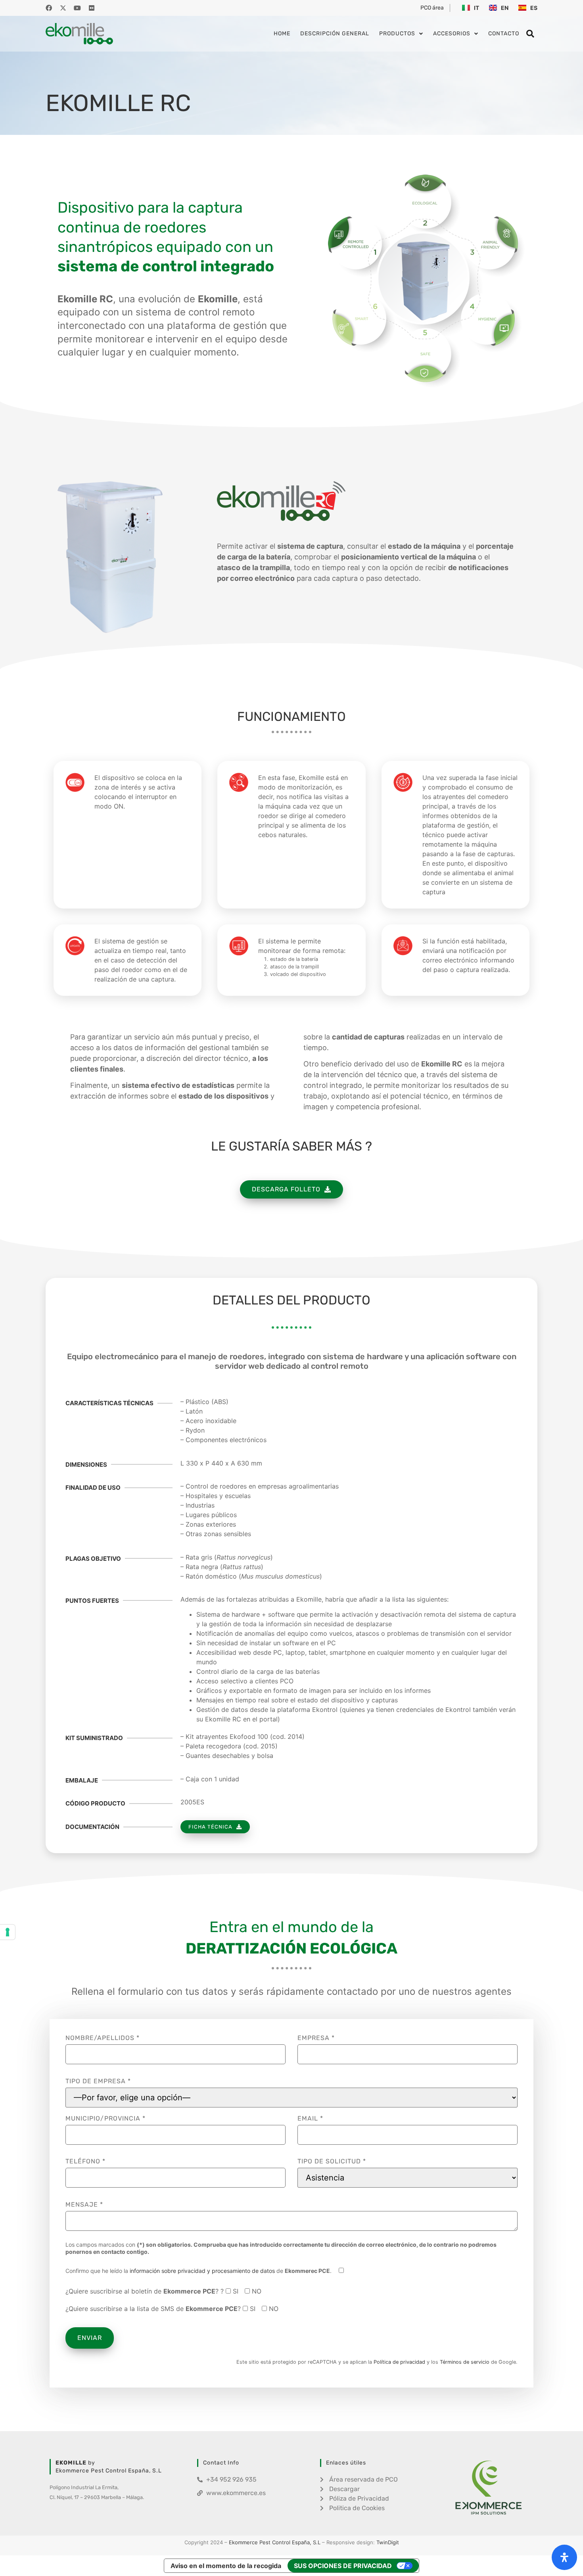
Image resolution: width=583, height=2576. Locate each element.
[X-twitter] (63, 8)
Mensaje (84, 2205)
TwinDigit (388, 2542)
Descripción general (335, 34)
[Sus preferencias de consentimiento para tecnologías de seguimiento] (8, 1932)
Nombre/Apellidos (103, 2038)
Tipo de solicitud (332, 2161)
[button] (530, 34)
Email (310, 2119)
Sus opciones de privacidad (343, 2566)
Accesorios (452, 34)
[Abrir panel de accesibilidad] (564, 2557)
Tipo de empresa (98, 2081)
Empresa (316, 2038)
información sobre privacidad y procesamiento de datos (202, 2271)
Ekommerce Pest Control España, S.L (275, 2542)
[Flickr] (92, 8)
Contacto (504, 34)
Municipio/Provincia (105, 2119)
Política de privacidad (399, 2362)
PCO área (432, 8)
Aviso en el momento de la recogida (226, 2566)
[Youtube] (77, 8)
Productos (397, 34)
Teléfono (85, 2161)
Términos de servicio (465, 2362)
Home (282, 34)
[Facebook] (49, 8)
